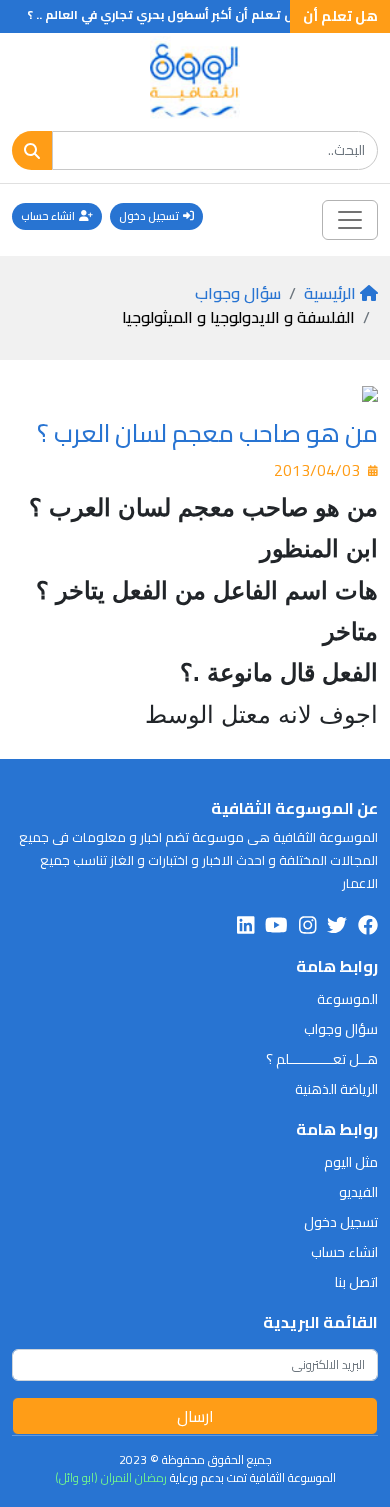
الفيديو (358, 1192)
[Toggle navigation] (350, 220)
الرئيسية (330, 293)
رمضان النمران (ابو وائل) (111, 1477)
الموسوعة (347, 999)
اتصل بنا (356, 1282)
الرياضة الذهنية (336, 1089)
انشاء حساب (48, 216)
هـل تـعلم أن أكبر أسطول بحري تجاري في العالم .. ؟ (176, 14)
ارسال (195, 1416)
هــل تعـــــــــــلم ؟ (322, 1059)
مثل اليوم (351, 1162)
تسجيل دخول (149, 216)
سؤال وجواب (238, 293)
